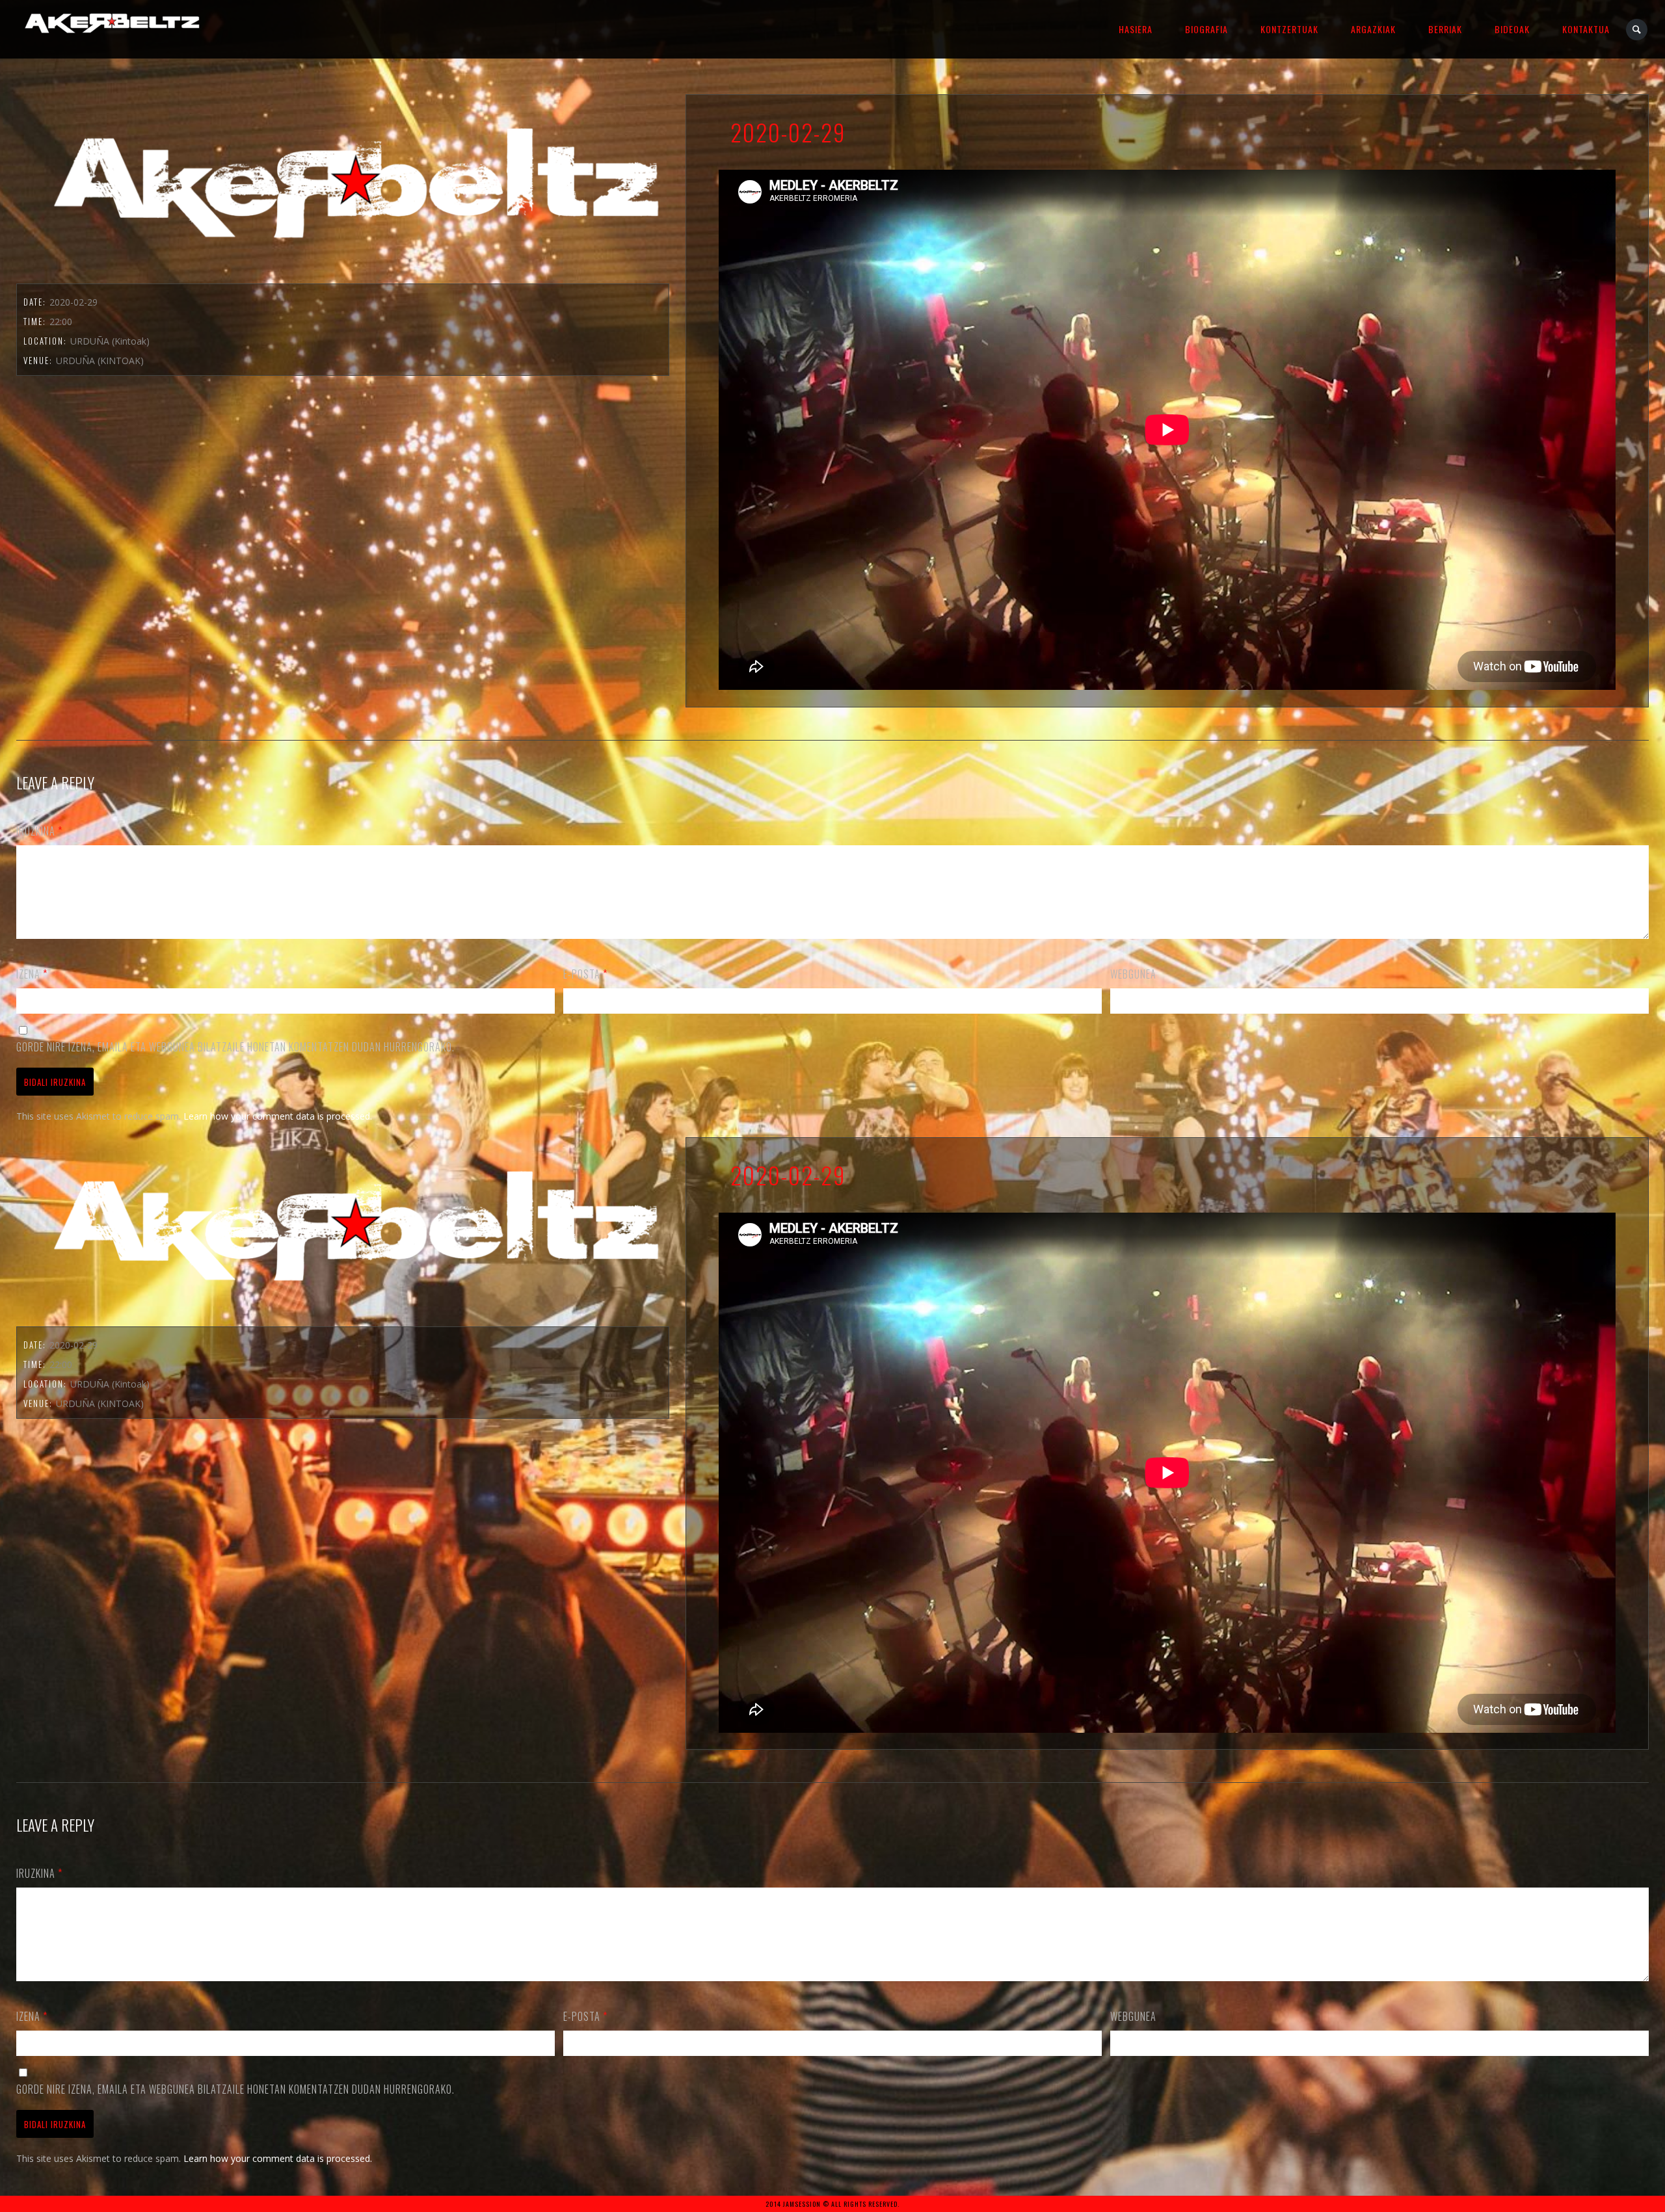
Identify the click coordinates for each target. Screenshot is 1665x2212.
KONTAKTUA (1586, 29)
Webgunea (1133, 974)
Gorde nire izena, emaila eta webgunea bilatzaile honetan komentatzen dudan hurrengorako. (235, 1047)
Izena (32, 974)
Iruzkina (39, 831)
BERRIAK (1445, 29)
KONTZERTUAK (1289, 29)
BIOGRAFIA (1206, 29)
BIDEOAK (1512, 29)
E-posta (585, 974)
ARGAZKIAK (1373, 29)
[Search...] (1637, 30)
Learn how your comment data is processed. (278, 1116)
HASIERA (1136, 29)
